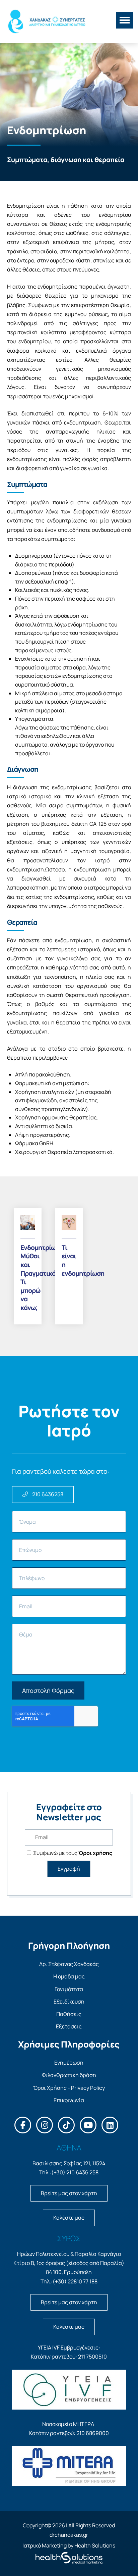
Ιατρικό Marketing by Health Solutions (69, 2545)
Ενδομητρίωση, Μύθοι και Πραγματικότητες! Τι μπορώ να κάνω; (28, 1278)
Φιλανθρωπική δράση (69, 2075)
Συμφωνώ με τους (72, 1853)
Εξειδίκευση (69, 2002)
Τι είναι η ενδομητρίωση (69, 1260)
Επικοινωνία (69, 2100)
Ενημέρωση (69, 2063)
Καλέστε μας (69, 2218)
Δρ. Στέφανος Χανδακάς (69, 1964)
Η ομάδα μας (69, 1976)
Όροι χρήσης (95, 1853)
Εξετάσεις (69, 2026)
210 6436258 (47, 1494)
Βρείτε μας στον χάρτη (69, 2193)
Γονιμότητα (69, 1989)
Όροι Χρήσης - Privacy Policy (69, 2088)
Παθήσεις (69, 2014)
